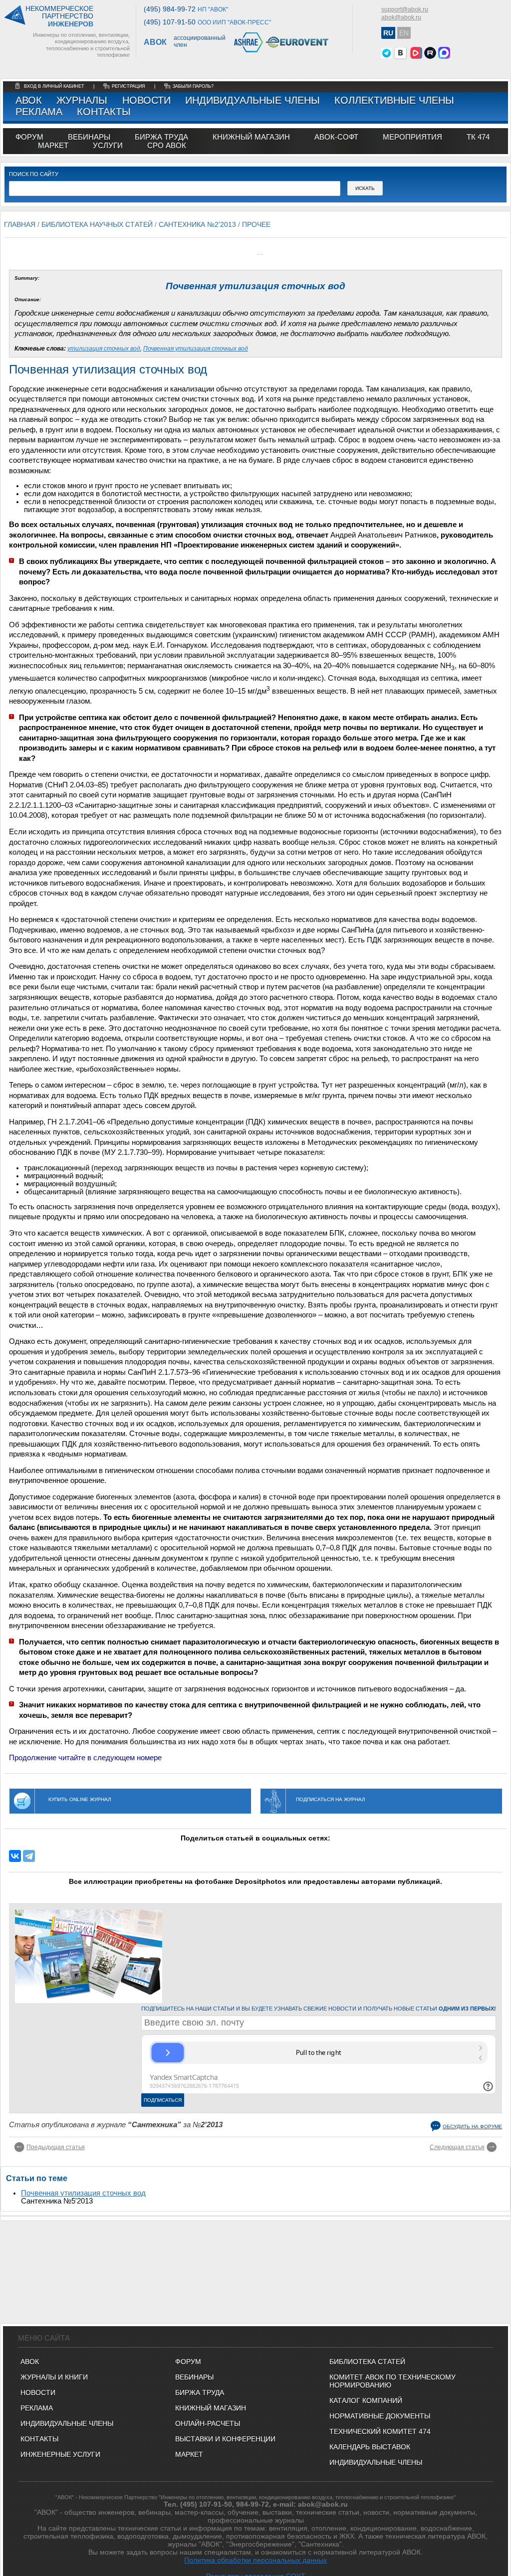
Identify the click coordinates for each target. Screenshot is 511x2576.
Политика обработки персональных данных (255, 2560)
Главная (20, 224)
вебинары (89, 137)
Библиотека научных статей (97, 224)
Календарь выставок (370, 2447)
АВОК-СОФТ (336, 137)
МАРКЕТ (53, 145)
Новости (146, 100)
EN (404, 33)
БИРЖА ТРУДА (200, 2392)
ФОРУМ (29, 137)
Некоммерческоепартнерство (59, 16)
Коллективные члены (394, 100)
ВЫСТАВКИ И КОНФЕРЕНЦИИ (225, 2439)
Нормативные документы (380, 2416)
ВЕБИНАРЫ (194, 2377)
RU (388, 33)
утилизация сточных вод (104, 349)
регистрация (128, 86)
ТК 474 (478, 137)
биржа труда (161, 137)
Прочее (256, 224)
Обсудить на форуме (472, 2126)
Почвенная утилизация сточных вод (196, 349)
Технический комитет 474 (380, 2431)
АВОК (29, 100)
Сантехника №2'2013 (197, 224)
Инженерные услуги (60, 2454)
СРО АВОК (167, 145)
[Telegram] (29, 1856)
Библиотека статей (367, 2362)
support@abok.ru (405, 9)
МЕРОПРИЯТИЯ (412, 137)
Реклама (39, 112)
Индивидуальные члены (253, 100)
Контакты (104, 112)
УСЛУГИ (108, 145)
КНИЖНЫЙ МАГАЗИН (211, 2408)
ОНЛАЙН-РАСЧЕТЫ (208, 2423)
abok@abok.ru (401, 17)
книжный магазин (251, 137)
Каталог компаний (366, 2400)
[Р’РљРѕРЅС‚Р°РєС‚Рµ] (15, 1856)
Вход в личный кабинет (55, 86)
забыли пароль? (193, 86)
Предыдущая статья (56, 2147)
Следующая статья (457, 2147)
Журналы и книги (54, 2377)
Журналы (82, 100)
